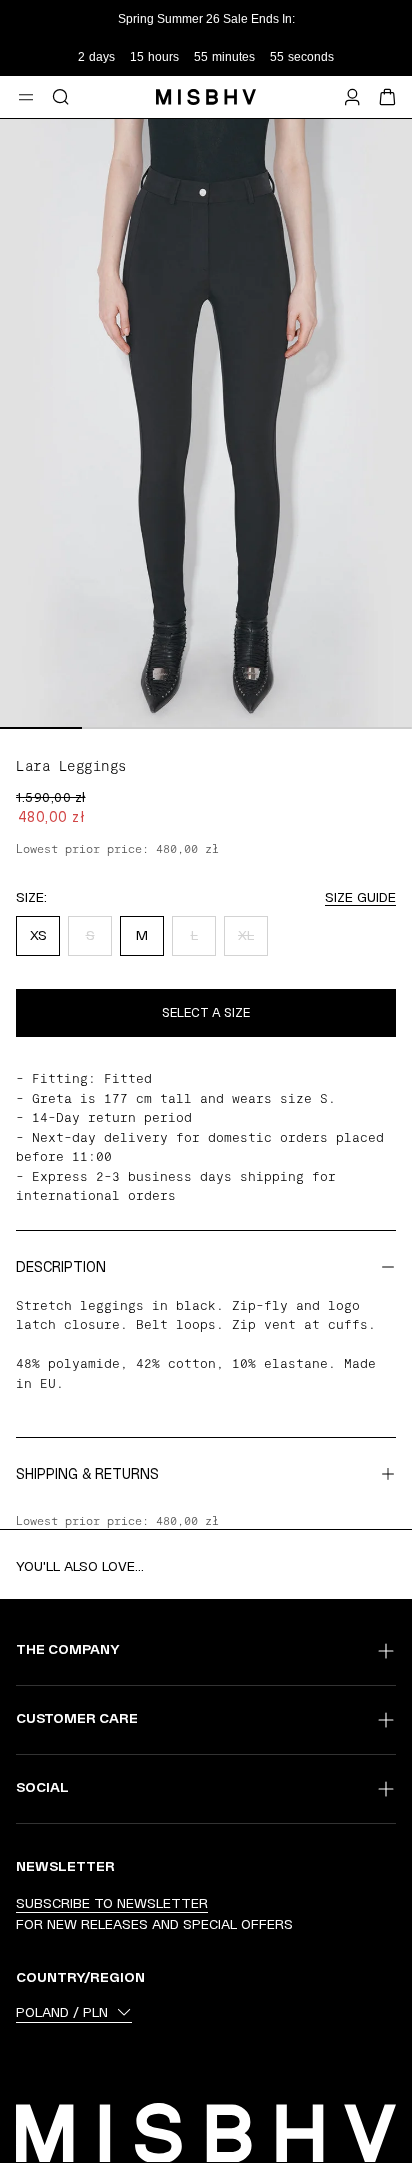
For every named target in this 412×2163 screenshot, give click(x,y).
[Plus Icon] (386, 1651)
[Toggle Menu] (26, 97)
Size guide (360, 897)
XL (246, 935)
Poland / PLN (62, 2012)
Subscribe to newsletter (112, 1903)
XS (38, 935)
